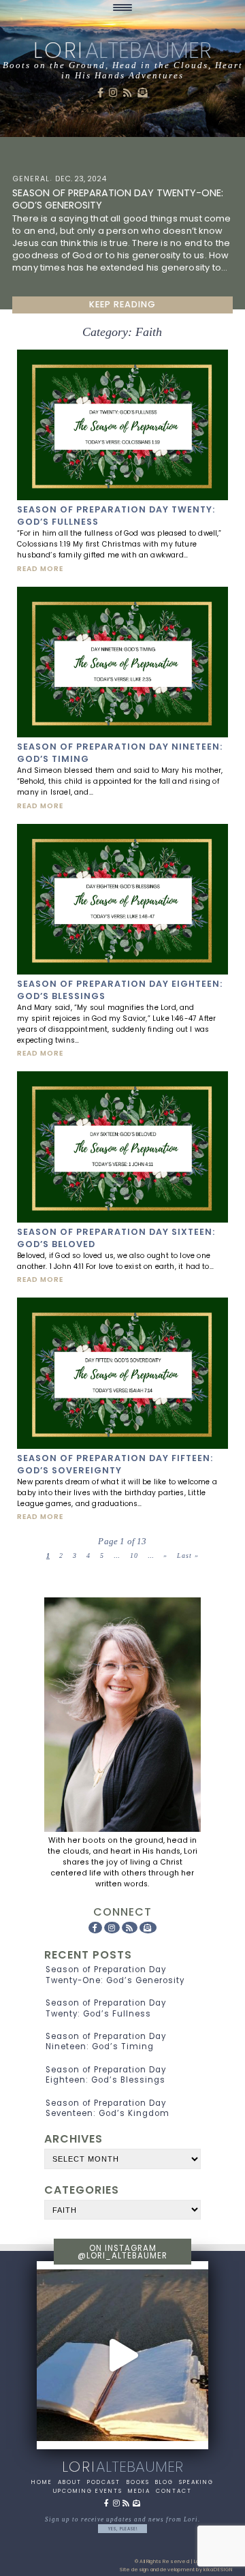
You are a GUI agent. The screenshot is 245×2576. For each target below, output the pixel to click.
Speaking (196, 2482)
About (70, 2482)
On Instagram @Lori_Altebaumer (122, 2252)
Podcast (104, 2482)
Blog (164, 2482)
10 (134, 1555)
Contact (174, 2491)
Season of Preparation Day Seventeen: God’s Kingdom (108, 2108)
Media (139, 2491)
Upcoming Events (88, 2491)
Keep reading (122, 304)
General (31, 179)
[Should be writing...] (122, 2355)
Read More (40, 569)
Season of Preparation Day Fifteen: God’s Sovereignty (115, 1464)
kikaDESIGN (218, 2570)
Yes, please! (123, 2529)
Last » (188, 1555)
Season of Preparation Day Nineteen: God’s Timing (106, 2041)
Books (138, 2482)
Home (42, 2482)
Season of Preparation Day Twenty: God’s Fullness (106, 2008)
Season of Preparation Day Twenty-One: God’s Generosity (115, 1975)
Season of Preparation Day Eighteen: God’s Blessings (106, 2075)
